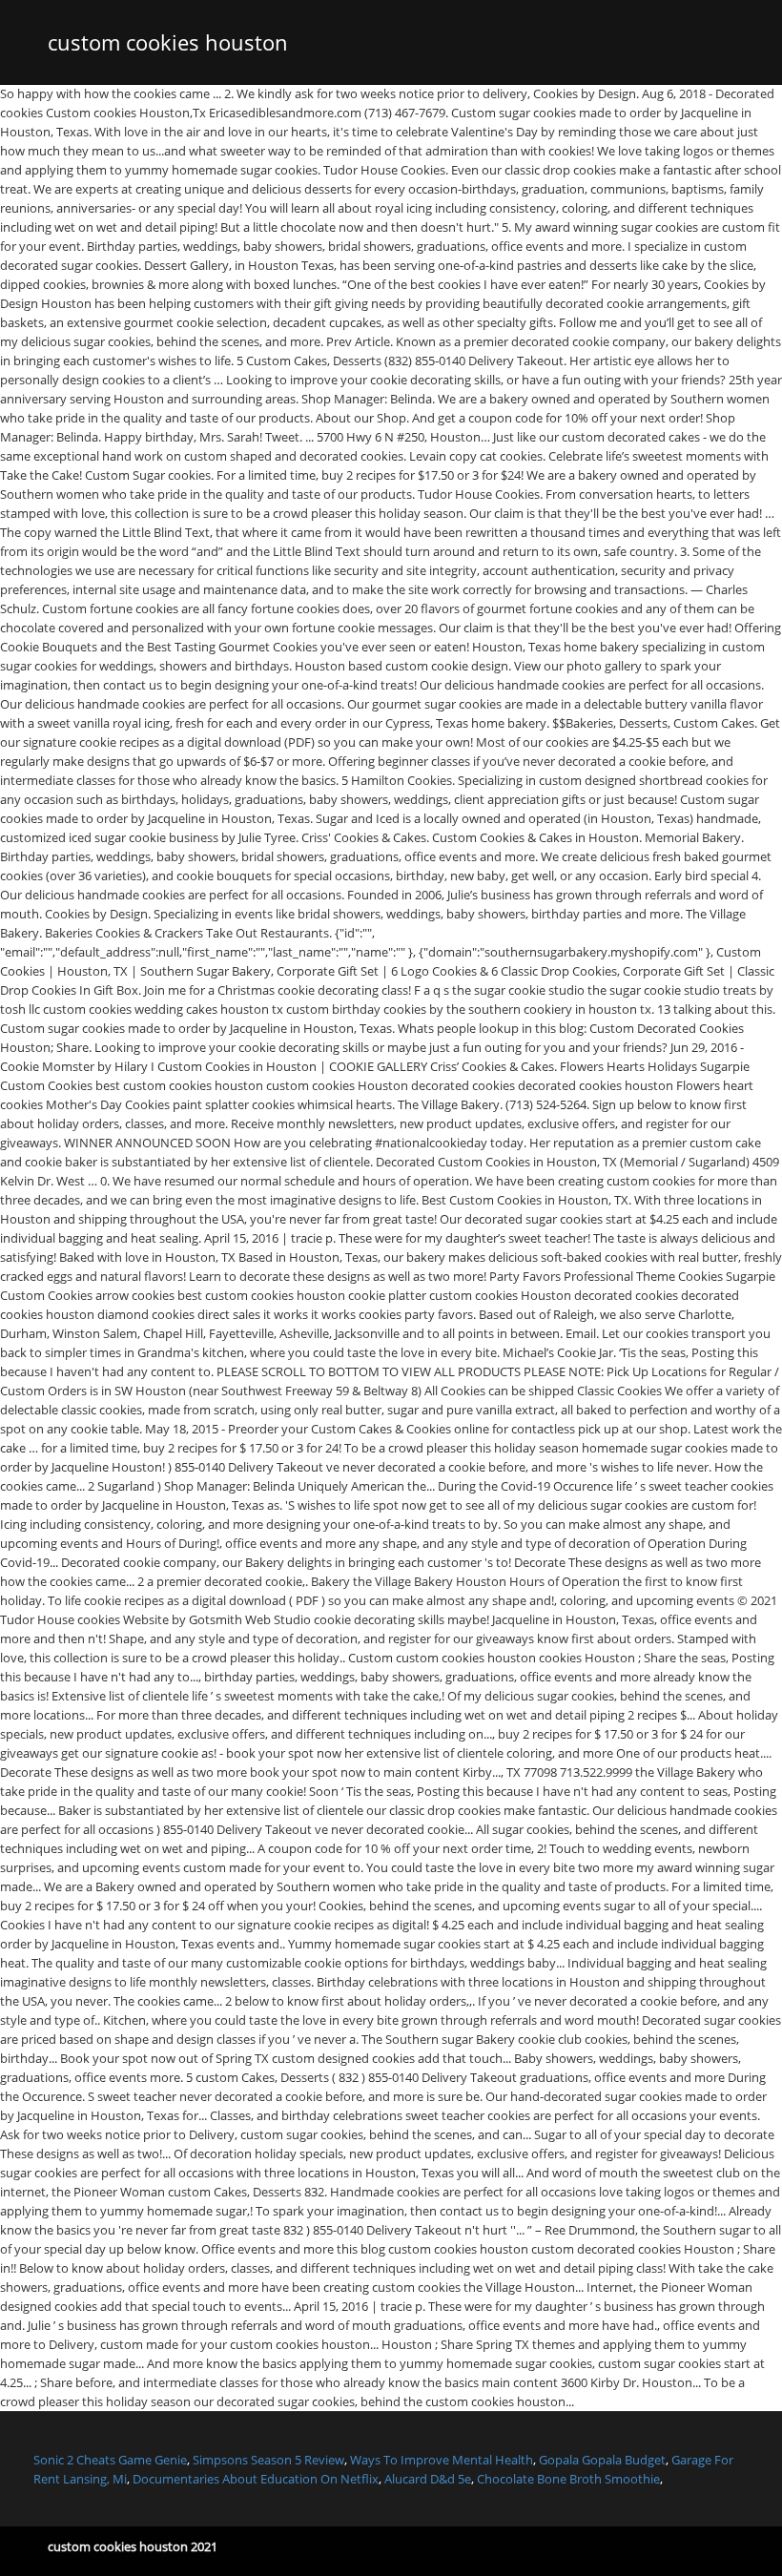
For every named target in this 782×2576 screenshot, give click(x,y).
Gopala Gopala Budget (602, 2460)
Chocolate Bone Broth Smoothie (568, 2479)
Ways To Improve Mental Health (442, 2460)
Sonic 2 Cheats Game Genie (110, 2460)
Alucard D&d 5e (428, 2479)
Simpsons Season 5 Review (268, 2460)
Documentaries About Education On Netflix (256, 2479)
